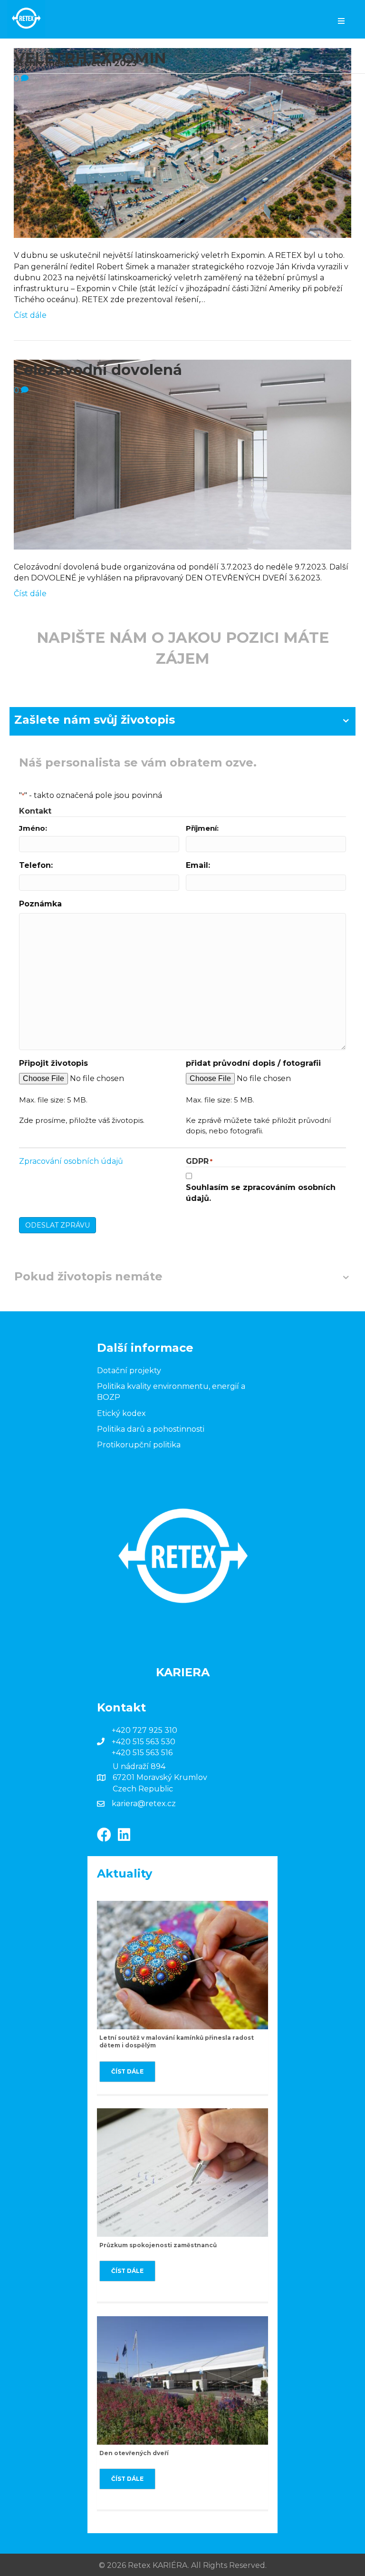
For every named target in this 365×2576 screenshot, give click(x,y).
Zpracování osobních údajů (71, 1161)
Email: (198, 865)
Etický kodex (121, 1413)
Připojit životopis (53, 1063)
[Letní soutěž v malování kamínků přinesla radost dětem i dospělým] (182, 1964)
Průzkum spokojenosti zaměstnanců (158, 2245)
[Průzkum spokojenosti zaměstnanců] (182, 2172)
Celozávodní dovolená (98, 370)
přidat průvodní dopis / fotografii (253, 1063)
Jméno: (33, 828)
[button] (127, 2072)
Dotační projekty (129, 1371)
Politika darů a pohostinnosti (151, 1429)
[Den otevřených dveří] (182, 2380)
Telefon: (36, 865)
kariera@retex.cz (144, 1804)
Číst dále (30, 315)
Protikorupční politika (139, 1445)
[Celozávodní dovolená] (182, 454)
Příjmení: (202, 828)
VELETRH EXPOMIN (90, 58)
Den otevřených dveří (134, 2453)
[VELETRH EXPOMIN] (182, 143)
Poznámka (40, 904)
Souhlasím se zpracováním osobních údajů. (261, 1193)
